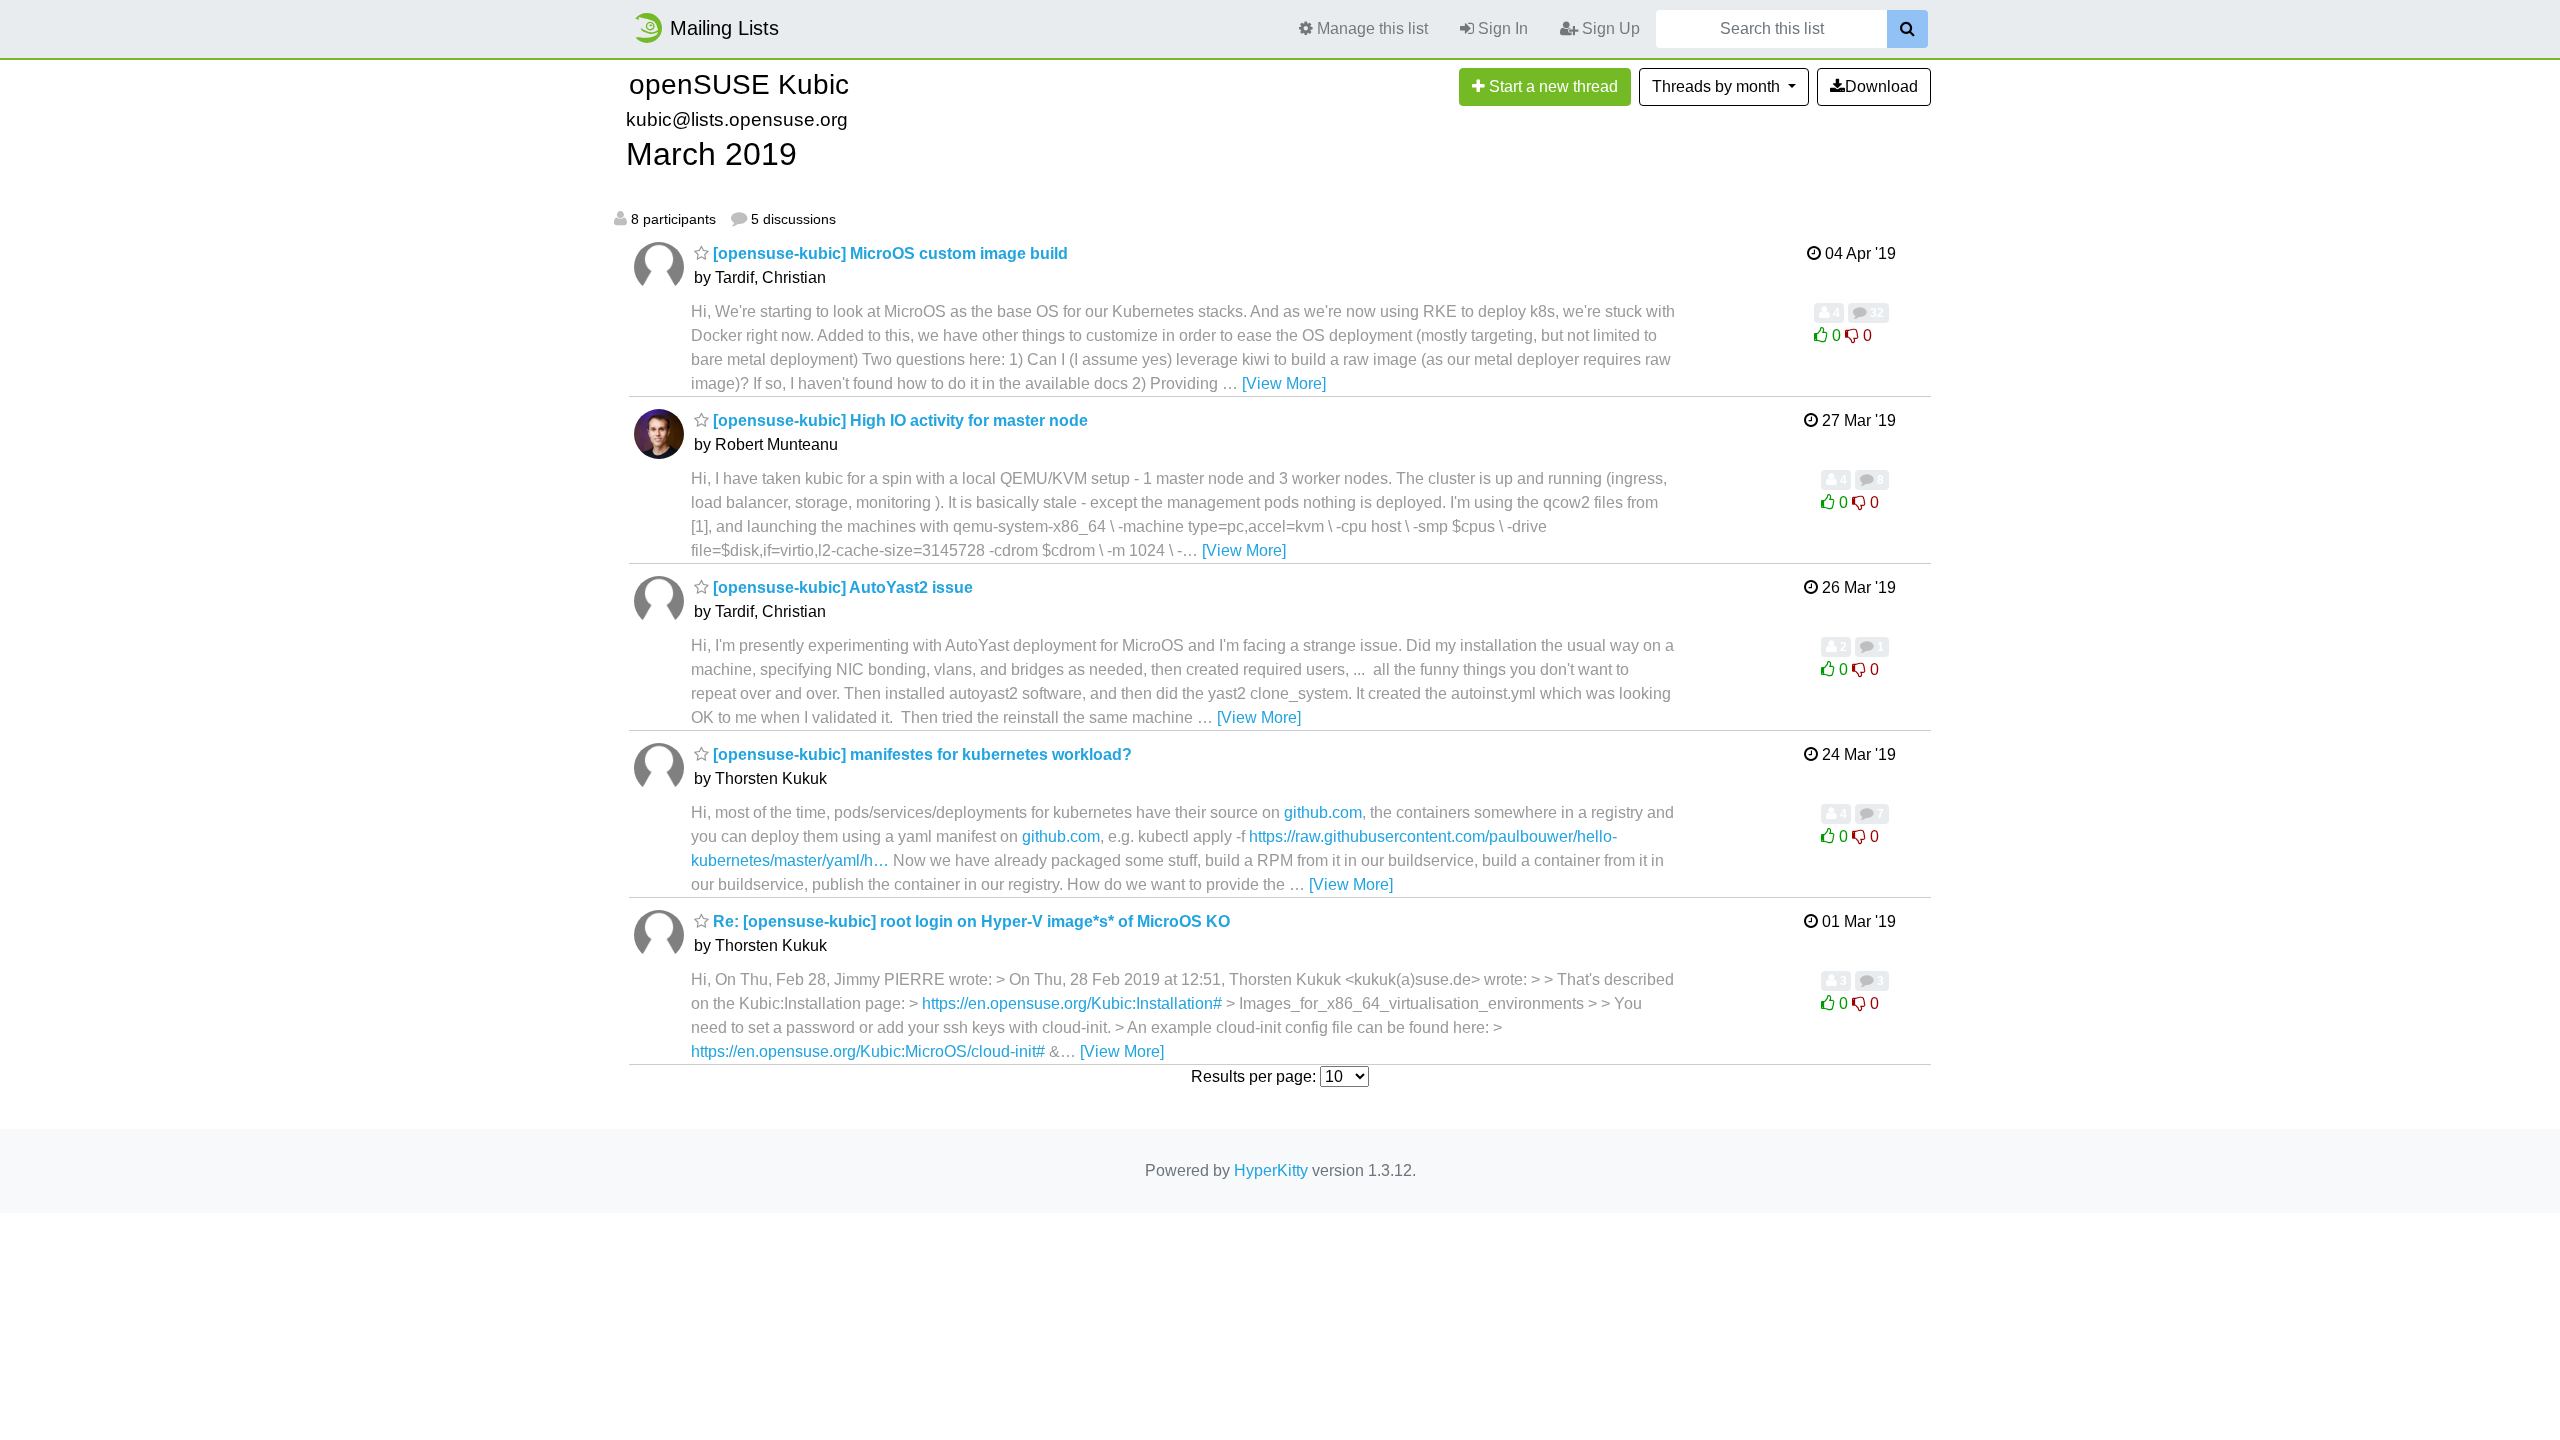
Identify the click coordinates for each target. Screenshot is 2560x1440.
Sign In (1501, 28)
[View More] (1284, 383)
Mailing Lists (724, 28)
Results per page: (1253, 1076)
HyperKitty (1271, 1170)
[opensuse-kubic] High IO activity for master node (898, 420)
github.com (1323, 812)
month (1718, 86)
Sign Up (1609, 28)
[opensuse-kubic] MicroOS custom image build (888, 253)
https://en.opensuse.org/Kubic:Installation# (1072, 1003)
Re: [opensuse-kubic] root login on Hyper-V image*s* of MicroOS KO (969, 921)
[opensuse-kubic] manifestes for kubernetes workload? (920, 754)
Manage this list (1370, 28)
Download (1881, 86)
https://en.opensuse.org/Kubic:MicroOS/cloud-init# (868, 1051)
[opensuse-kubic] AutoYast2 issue (841, 587)
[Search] (1907, 29)
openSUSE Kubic (739, 84)
